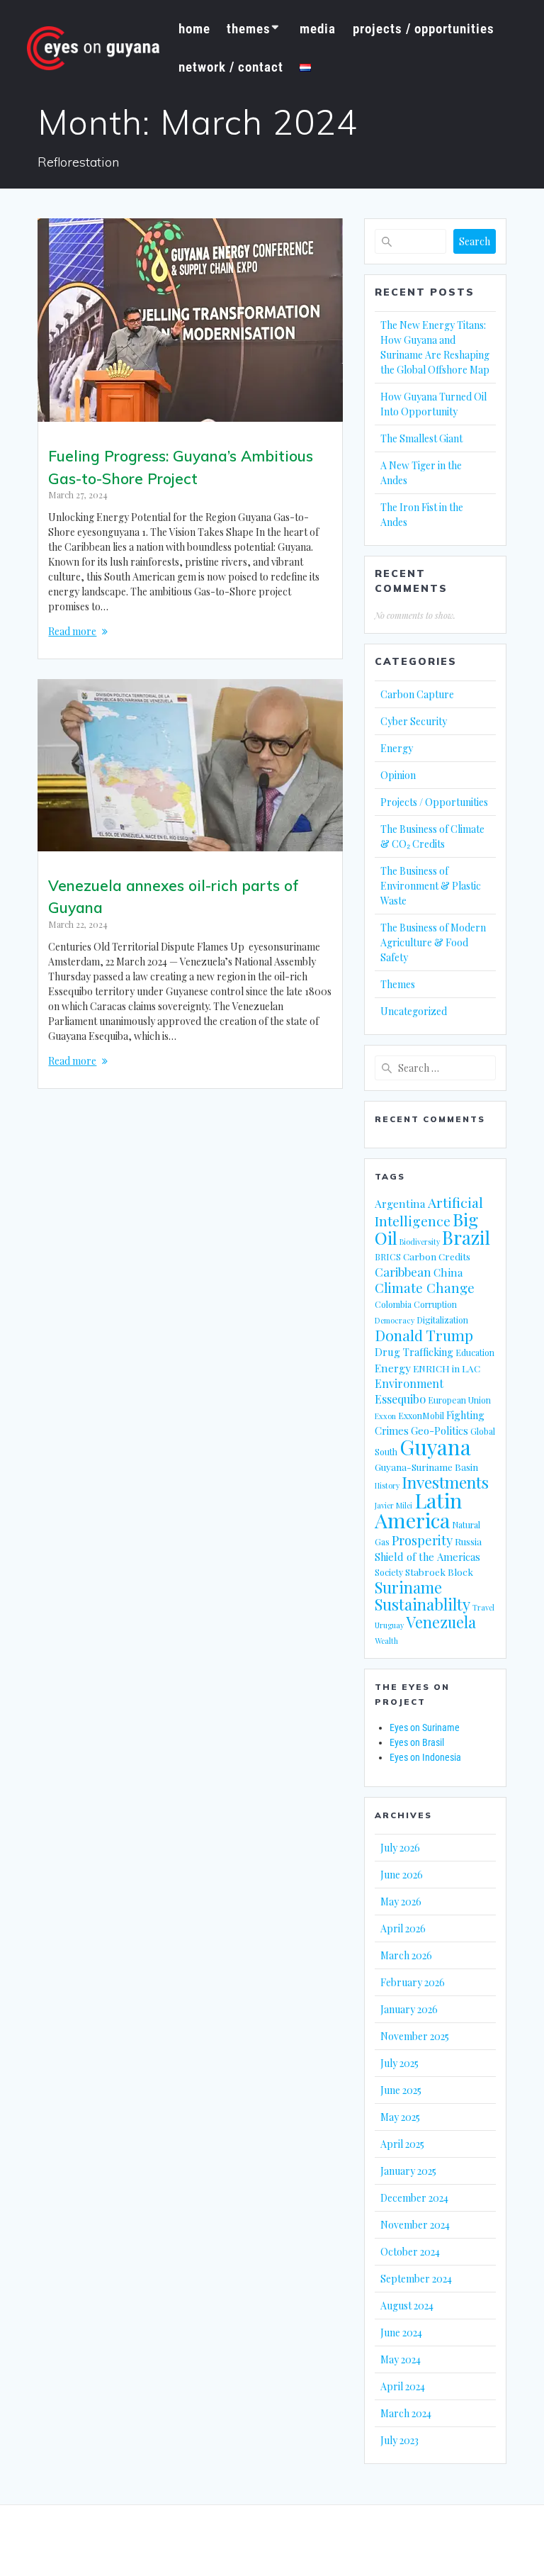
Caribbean (403, 1272)
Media (318, 29)
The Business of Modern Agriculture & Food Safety (433, 942)
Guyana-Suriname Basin (426, 1467)
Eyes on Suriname (425, 1727)
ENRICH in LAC (447, 1368)
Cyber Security (414, 721)
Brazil (466, 1237)
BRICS (388, 1257)
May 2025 (400, 2117)
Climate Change (425, 1288)
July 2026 (400, 1848)
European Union (459, 1400)
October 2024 (410, 2252)
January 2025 (408, 2171)
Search (475, 241)
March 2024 (406, 2413)
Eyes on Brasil (417, 1742)
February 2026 (413, 1982)
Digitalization (442, 1320)
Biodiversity (420, 1242)
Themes (249, 29)
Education (475, 1353)
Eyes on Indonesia (425, 1757)
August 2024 (407, 2306)
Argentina (400, 1203)
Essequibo (400, 1399)
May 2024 (401, 2359)
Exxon (385, 1416)
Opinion (398, 775)
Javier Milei (393, 1505)
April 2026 (403, 1928)
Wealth (386, 1641)
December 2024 (414, 2198)
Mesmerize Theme (394, 2541)
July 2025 (399, 2063)
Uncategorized (414, 1011)
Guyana (435, 1446)
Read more (72, 631)
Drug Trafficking (414, 1352)
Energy (397, 748)
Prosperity (422, 1540)
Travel (483, 1607)
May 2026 (401, 1902)
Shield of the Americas (427, 1557)
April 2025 (402, 2144)
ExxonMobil (421, 1416)
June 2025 (401, 2090)
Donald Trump (424, 1335)
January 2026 (409, 2009)
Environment (409, 1383)
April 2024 (403, 2386)
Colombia (393, 1304)
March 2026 (406, 1955)
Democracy (395, 1320)
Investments (445, 1482)
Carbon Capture (417, 694)
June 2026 (402, 1875)
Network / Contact (231, 67)
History (387, 1485)
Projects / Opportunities (424, 29)
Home (194, 29)
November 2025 (415, 2036)
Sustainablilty (423, 1604)
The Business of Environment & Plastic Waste (431, 886)
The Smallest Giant (421, 438)
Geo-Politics (440, 1430)
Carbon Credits (437, 1256)
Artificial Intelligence (429, 1211)
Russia (468, 1541)
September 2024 (416, 2279)
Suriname (408, 1587)
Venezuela (441, 1622)
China (448, 1272)
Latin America (418, 1510)
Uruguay (389, 1625)
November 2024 (415, 2225)
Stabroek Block (439, 1572)
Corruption (435, 1304)
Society (389, 1572)
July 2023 (399, 2440)
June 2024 (401, 2333)
